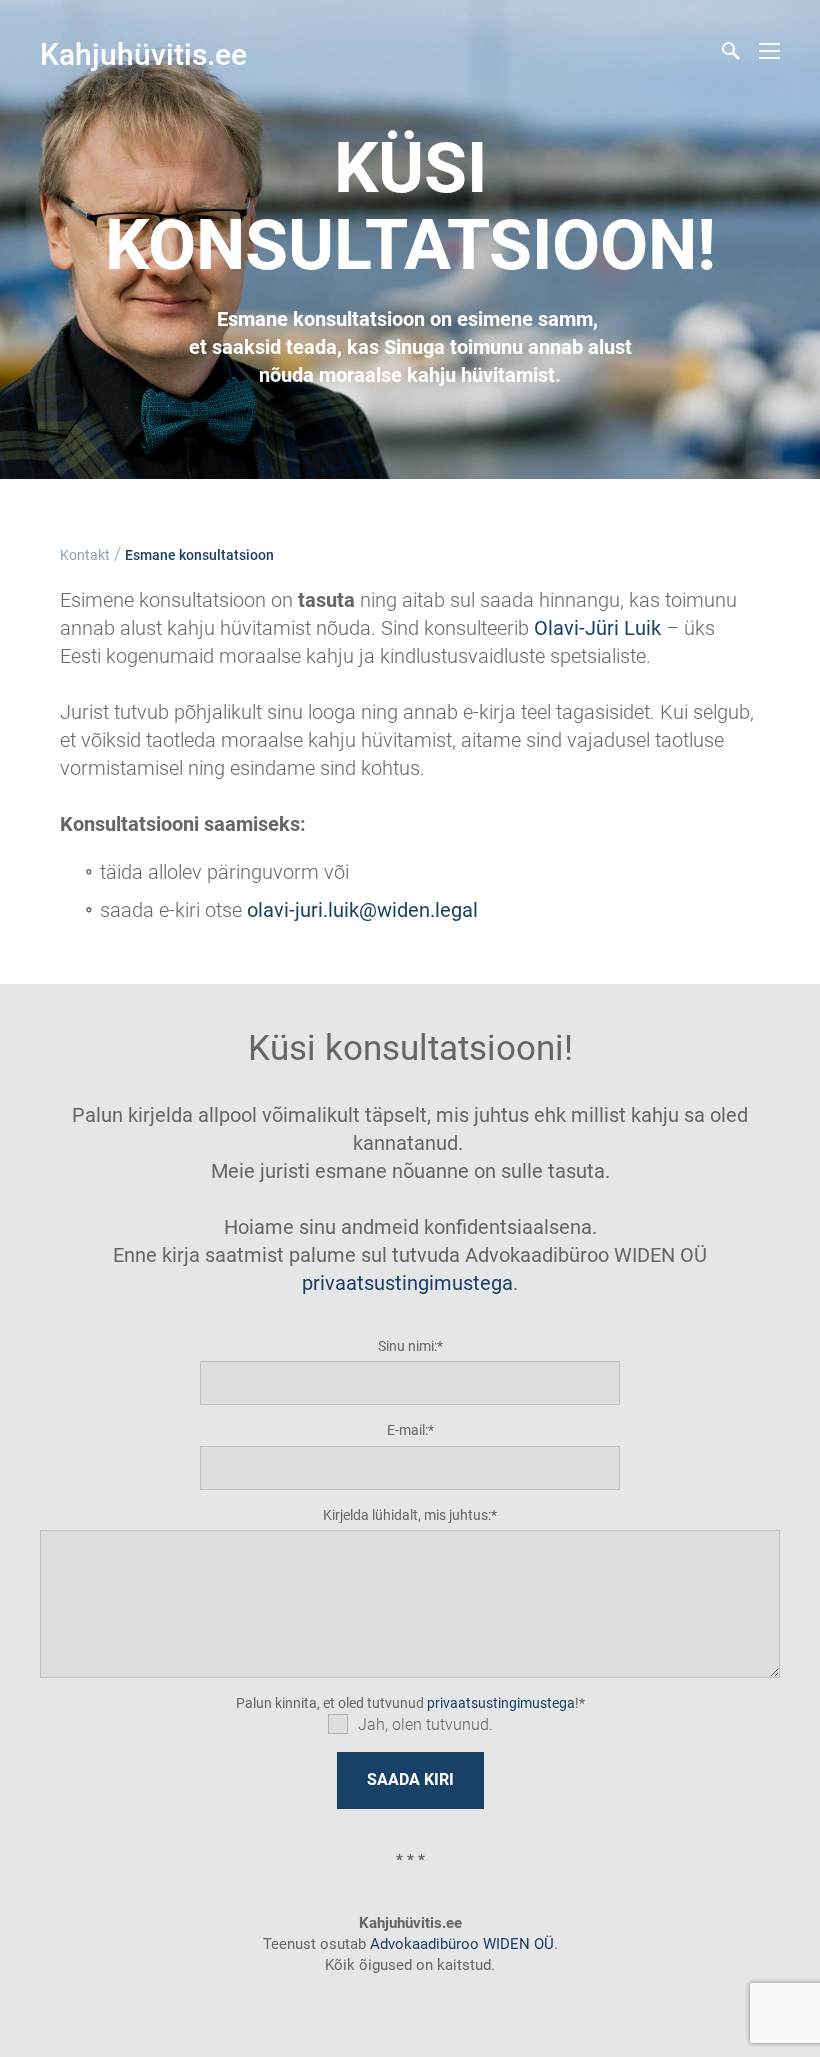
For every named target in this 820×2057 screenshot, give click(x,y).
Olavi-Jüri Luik (597, 628)
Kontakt (85, 555)
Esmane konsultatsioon (199, 555)
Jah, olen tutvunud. (425, 1724)
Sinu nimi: (407, 1346)
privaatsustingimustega (407, 1283)
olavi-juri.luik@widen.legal (362, 910)
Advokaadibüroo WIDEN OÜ (460, 1944)
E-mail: (407, 1430)
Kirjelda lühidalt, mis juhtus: (407, 1515)
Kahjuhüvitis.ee (143, 54)
